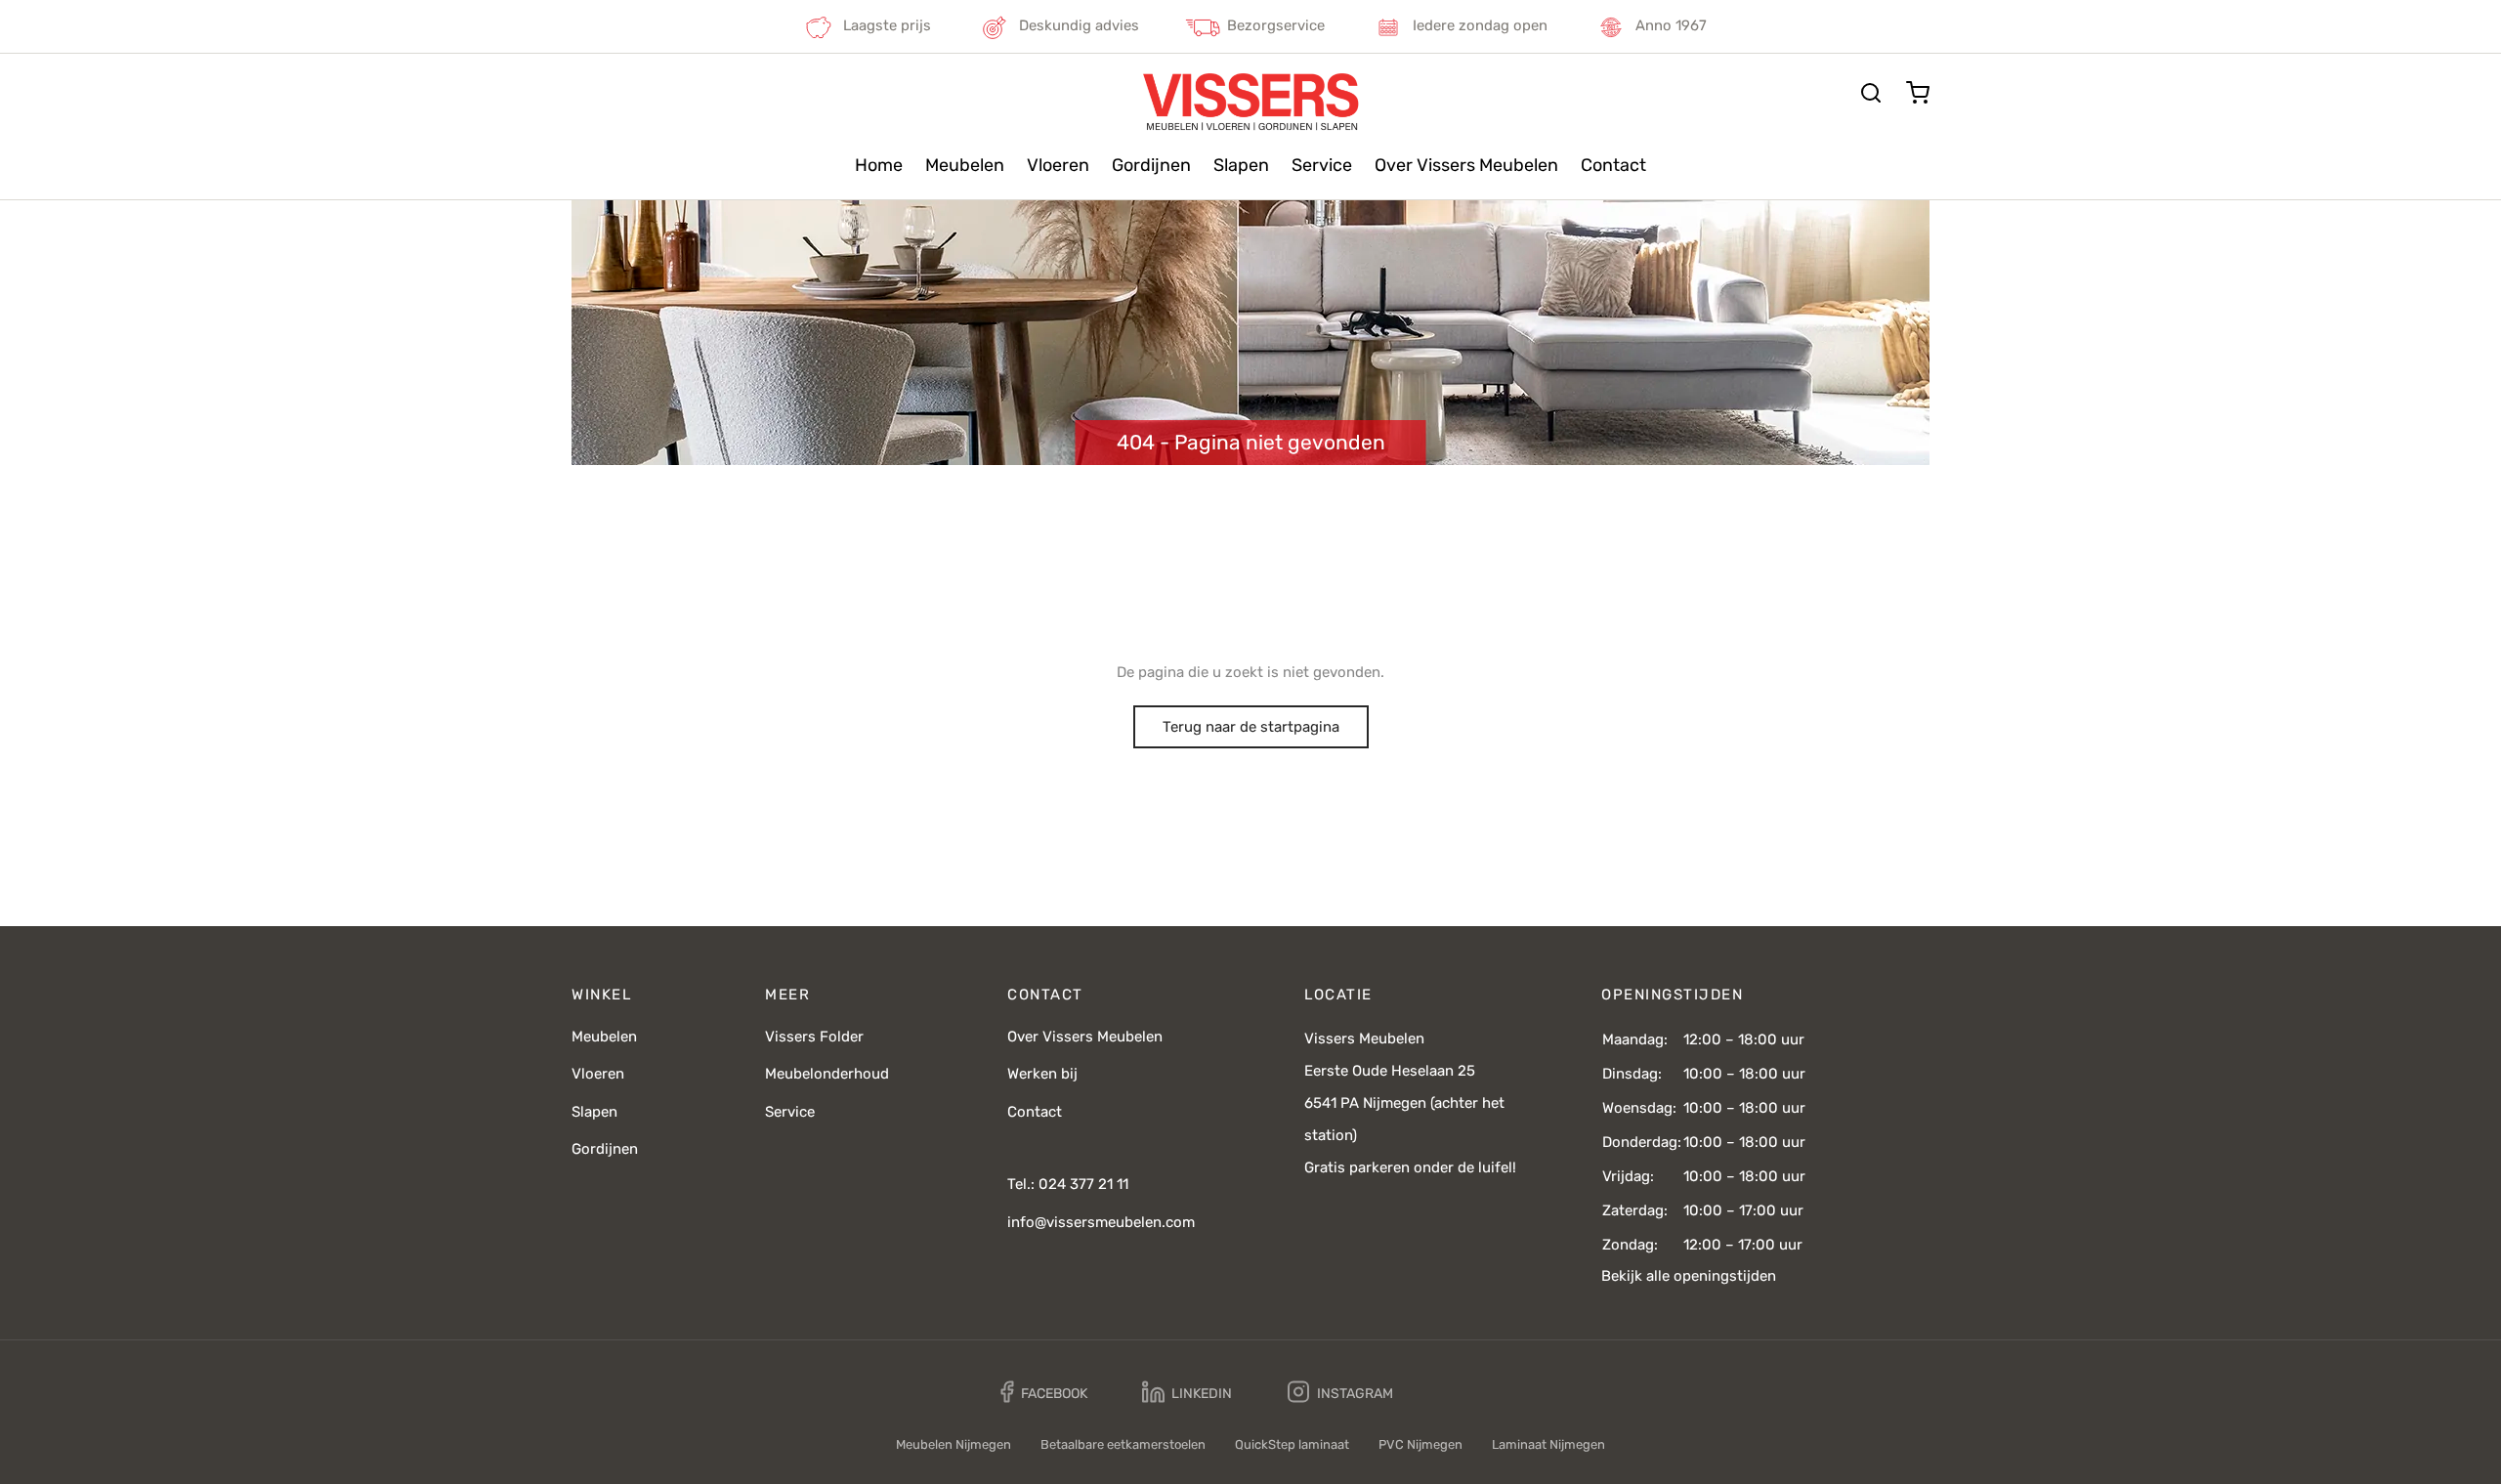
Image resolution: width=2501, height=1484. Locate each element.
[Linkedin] (1187, 1393)
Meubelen (965, 165)
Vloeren (1058, 165)
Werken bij (1042, 1074)
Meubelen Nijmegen (954, 1444)
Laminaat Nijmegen (1548, 1444)
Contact (1613, 165)
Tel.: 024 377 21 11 (1068, 1184)
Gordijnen (1151, 165)
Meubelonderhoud (827, 1074)
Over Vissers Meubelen (1466, 165)
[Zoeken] (1871, 93)
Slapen (1241, 165)
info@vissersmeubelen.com (1101, 1222)
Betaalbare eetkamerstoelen (1123, 1444)
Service (1322, 165)
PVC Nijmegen (1420, 1444)
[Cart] (1918, 93)
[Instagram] (1340, 1393)
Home (879, 165)
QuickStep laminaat (1292, 1444)
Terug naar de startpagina (1251, 727)
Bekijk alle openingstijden (1689, 1276)
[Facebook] (1044, 1393)
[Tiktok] (1462, 1392)
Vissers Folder (814, 1037)
